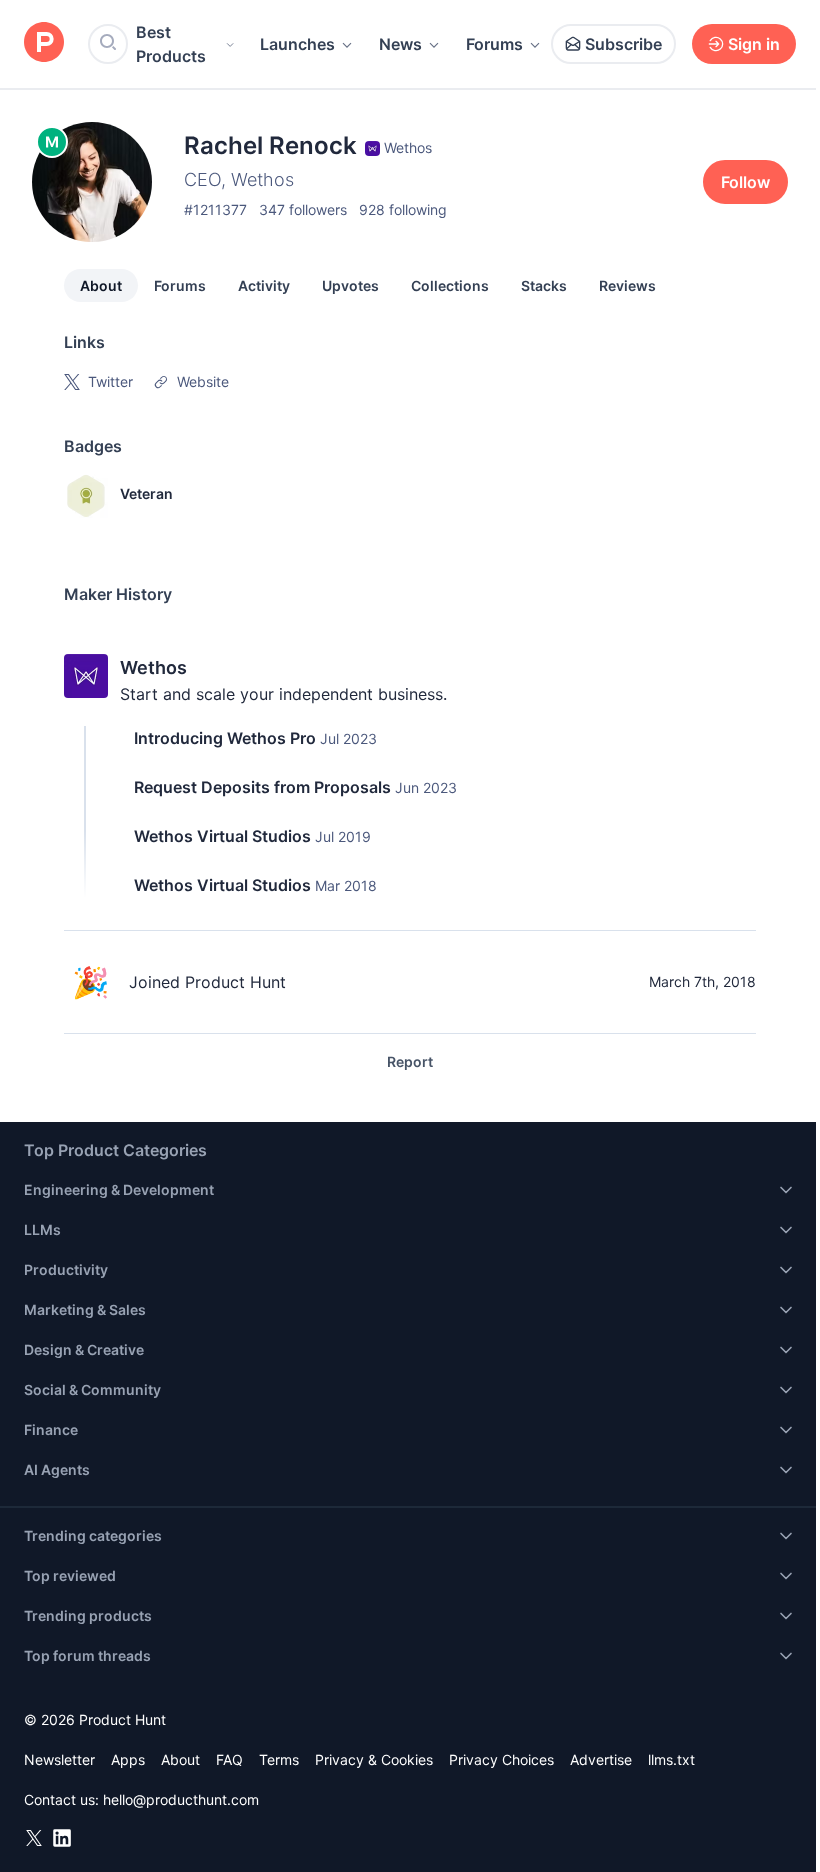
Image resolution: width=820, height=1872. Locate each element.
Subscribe (623, 44)
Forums (494, 44)
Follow (745, 182)
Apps (128, 1759)
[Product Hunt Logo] (44, 43)
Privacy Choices (501, 1759)
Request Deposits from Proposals (262, 787)
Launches (297, 44)
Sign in (754, 44)
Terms (279, 1759)
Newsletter (59, 1759)
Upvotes (350, 285)
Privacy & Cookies (374, 1759)
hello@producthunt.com (181, 1799)
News (400, 44)
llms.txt (671, 1759)
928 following (403, 209)
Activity (264, 285)
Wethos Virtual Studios (222, 836)
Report (410, 1061)
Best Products (171, 44)
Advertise (601, 1759)
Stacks (544, 285)
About (101, 285)
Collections (450, 285)
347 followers (303, 209)
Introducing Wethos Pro (225, 738)
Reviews (627, 285)
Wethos (153, 667)
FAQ (229, 1759)
